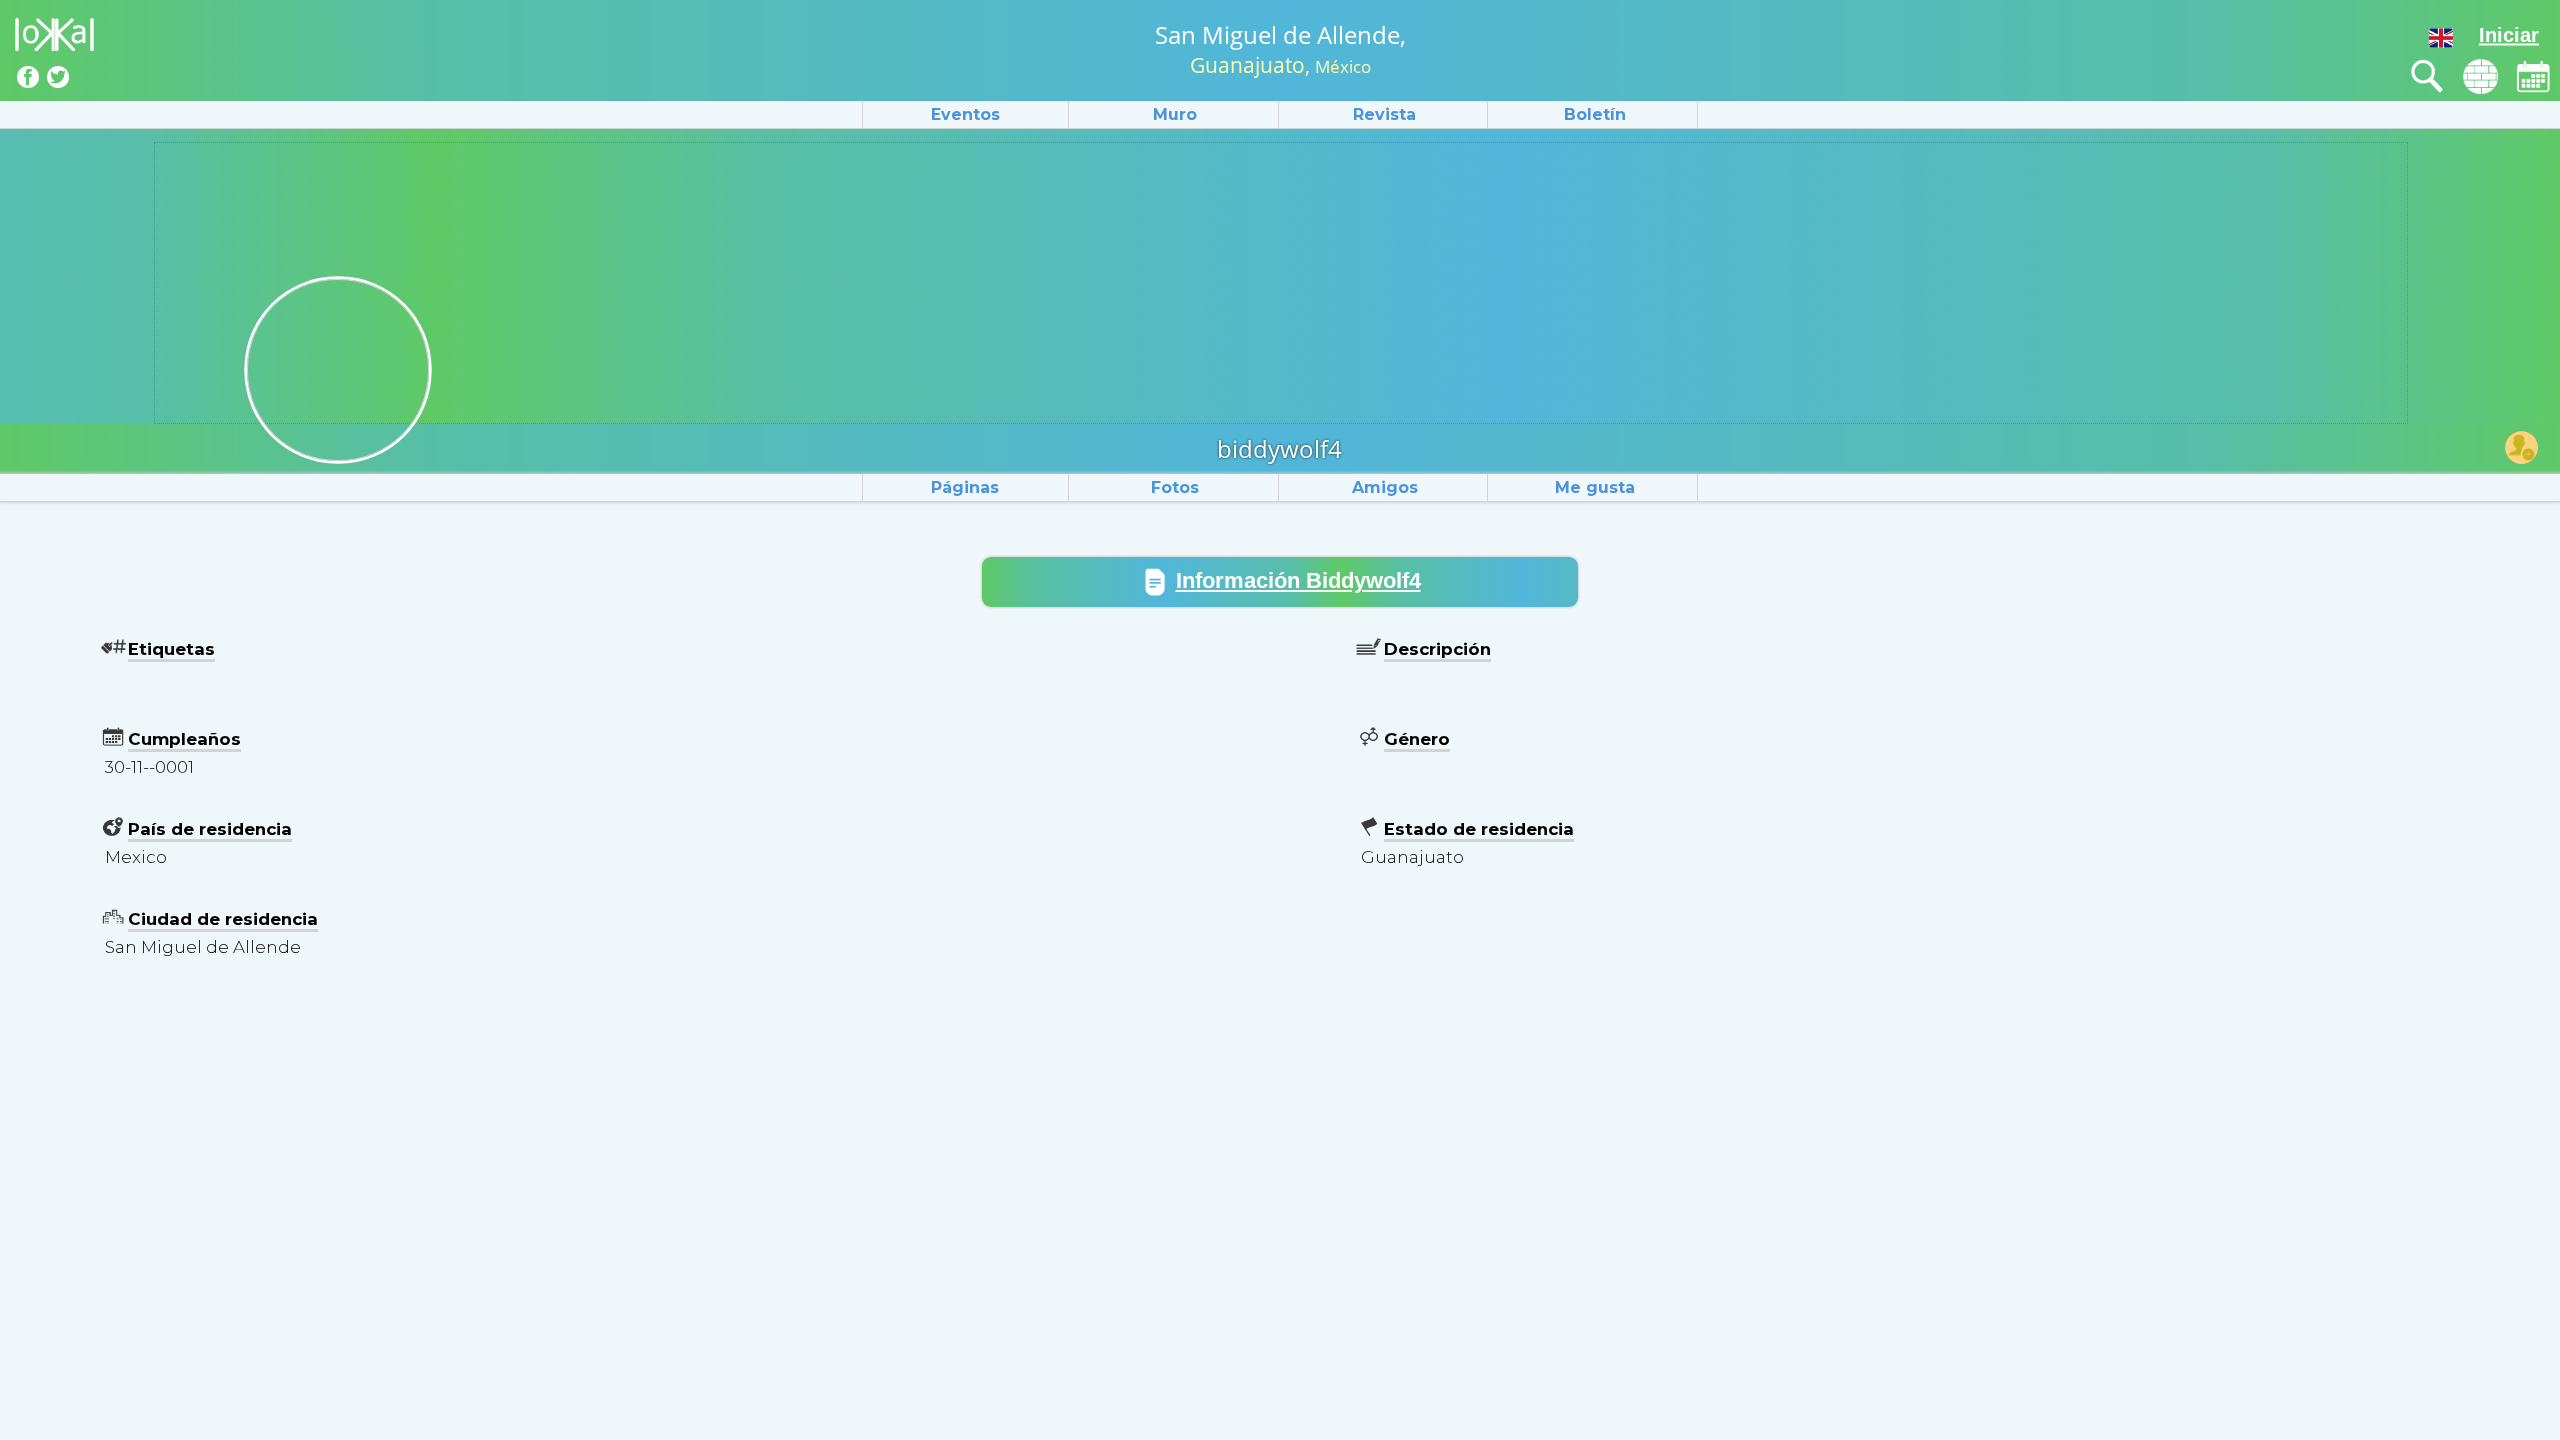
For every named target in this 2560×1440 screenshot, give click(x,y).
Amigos (1385, 487)
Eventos (965, 114)
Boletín (1595, 114)
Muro (1175, 114)
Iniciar (2509, 35)
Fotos (1175, 487)
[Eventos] (2533, 76)
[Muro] (2480, 76)
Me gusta (1595, 487)
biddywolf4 (1279, 448)
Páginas (965, 487)
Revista (1384, 114)
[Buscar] (2427, 76)
